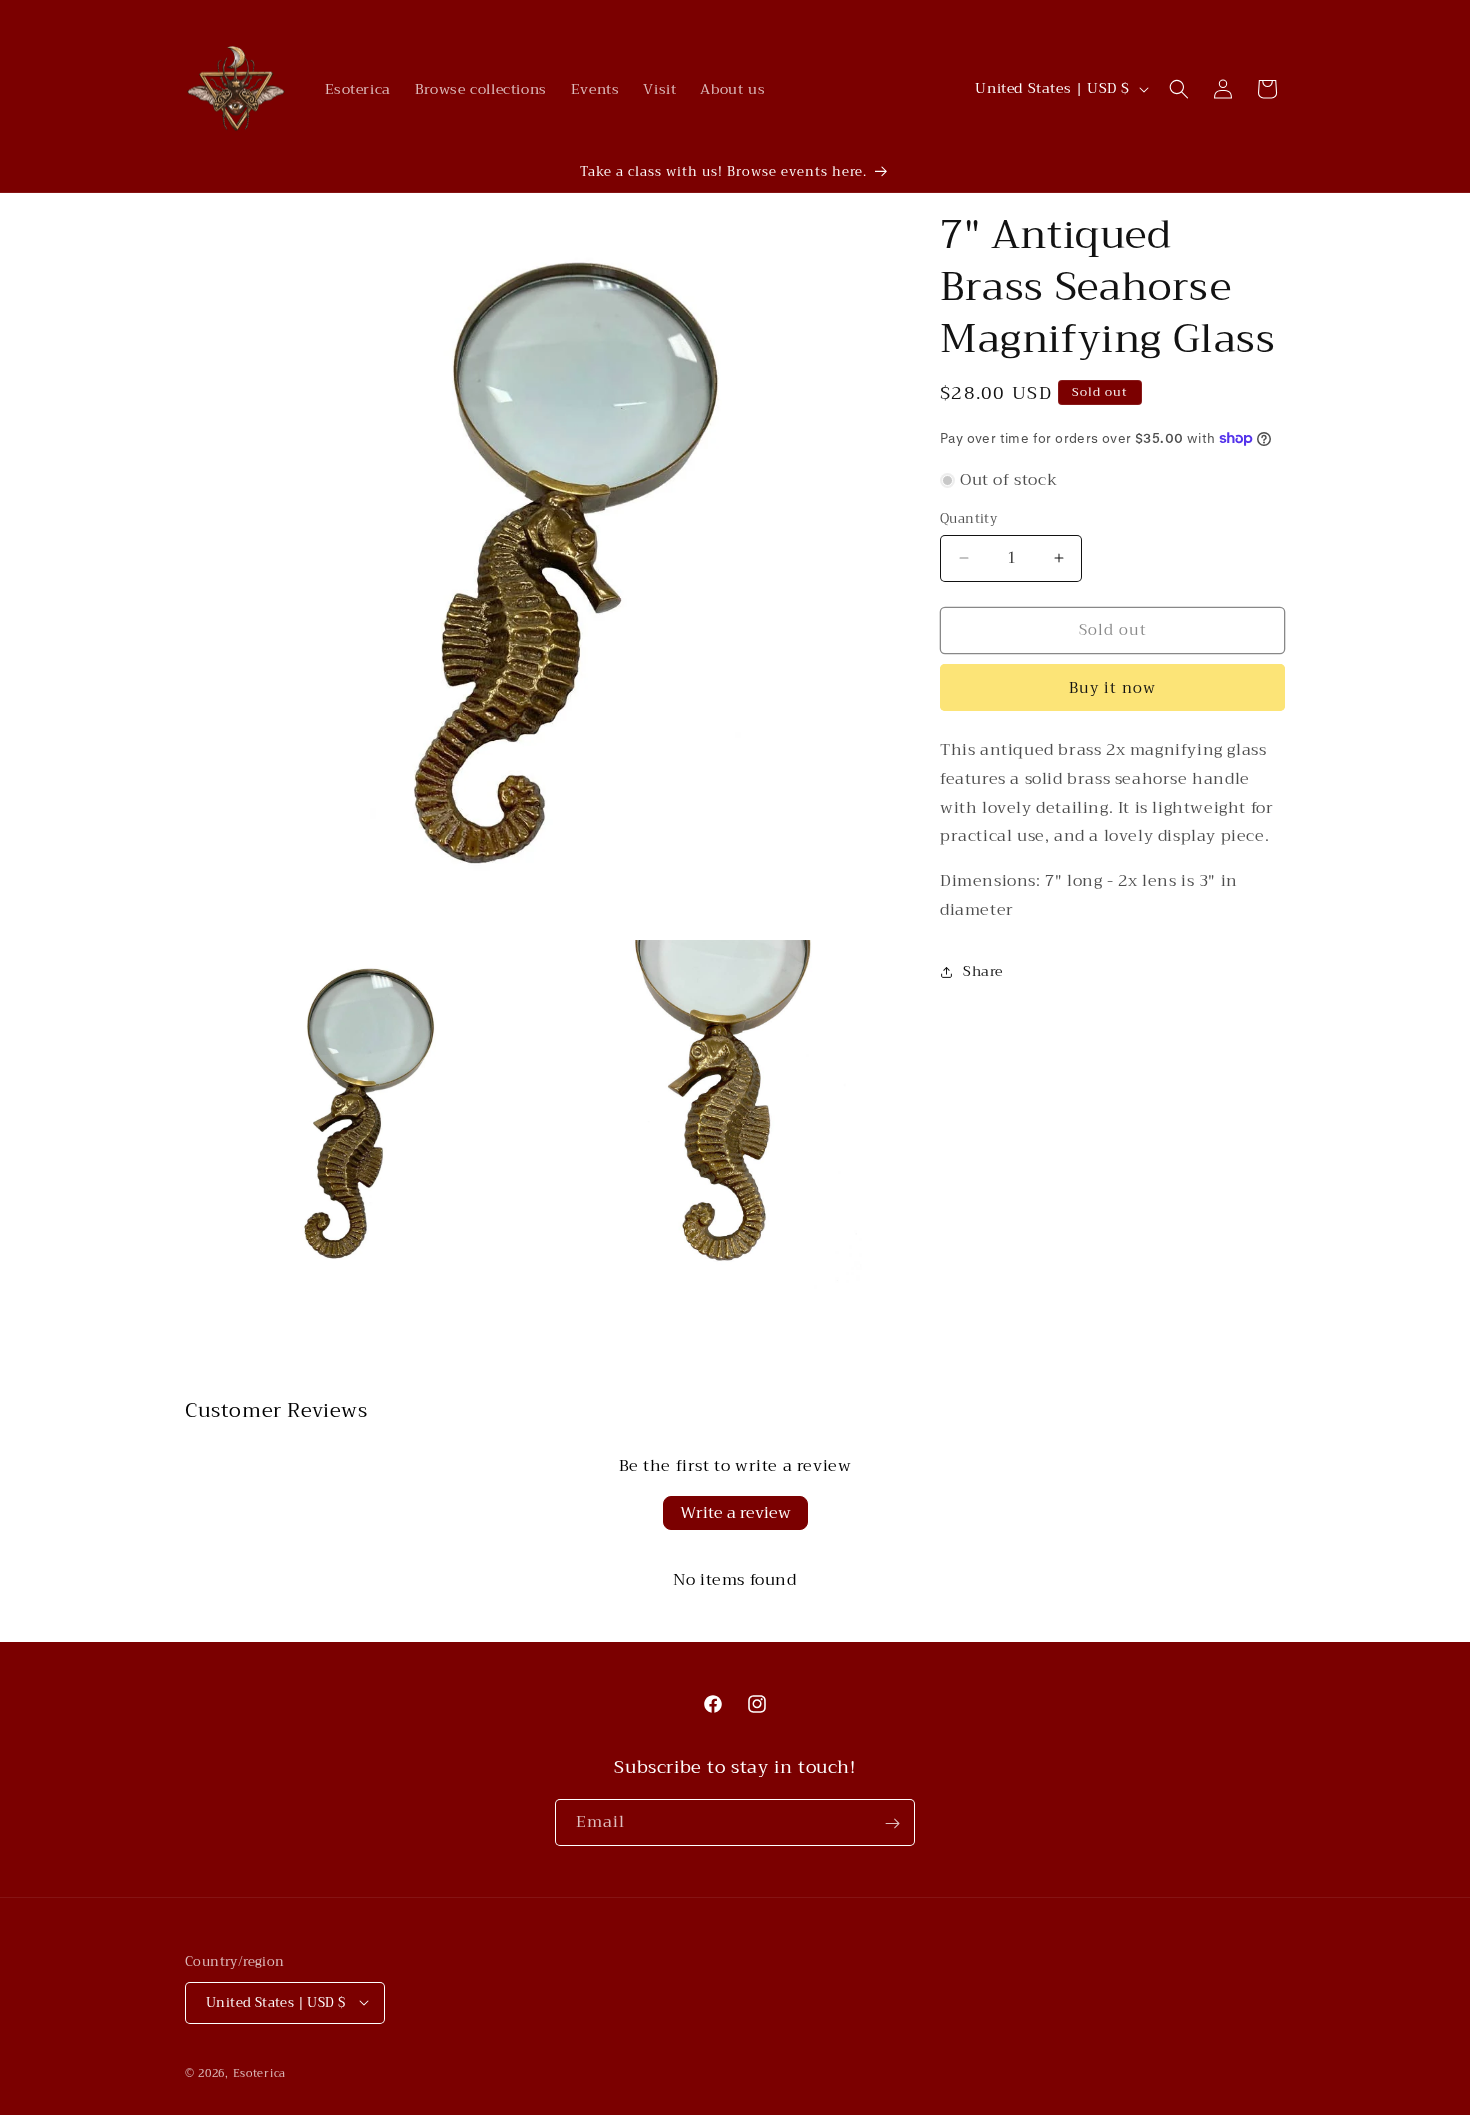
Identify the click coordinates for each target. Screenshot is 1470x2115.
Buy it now (1112, 688)
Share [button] (983, 971)
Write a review (735, 1513)
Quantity (968, 519)
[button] (1179, 89)
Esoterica (259, 2072)
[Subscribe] (892, 1823)
